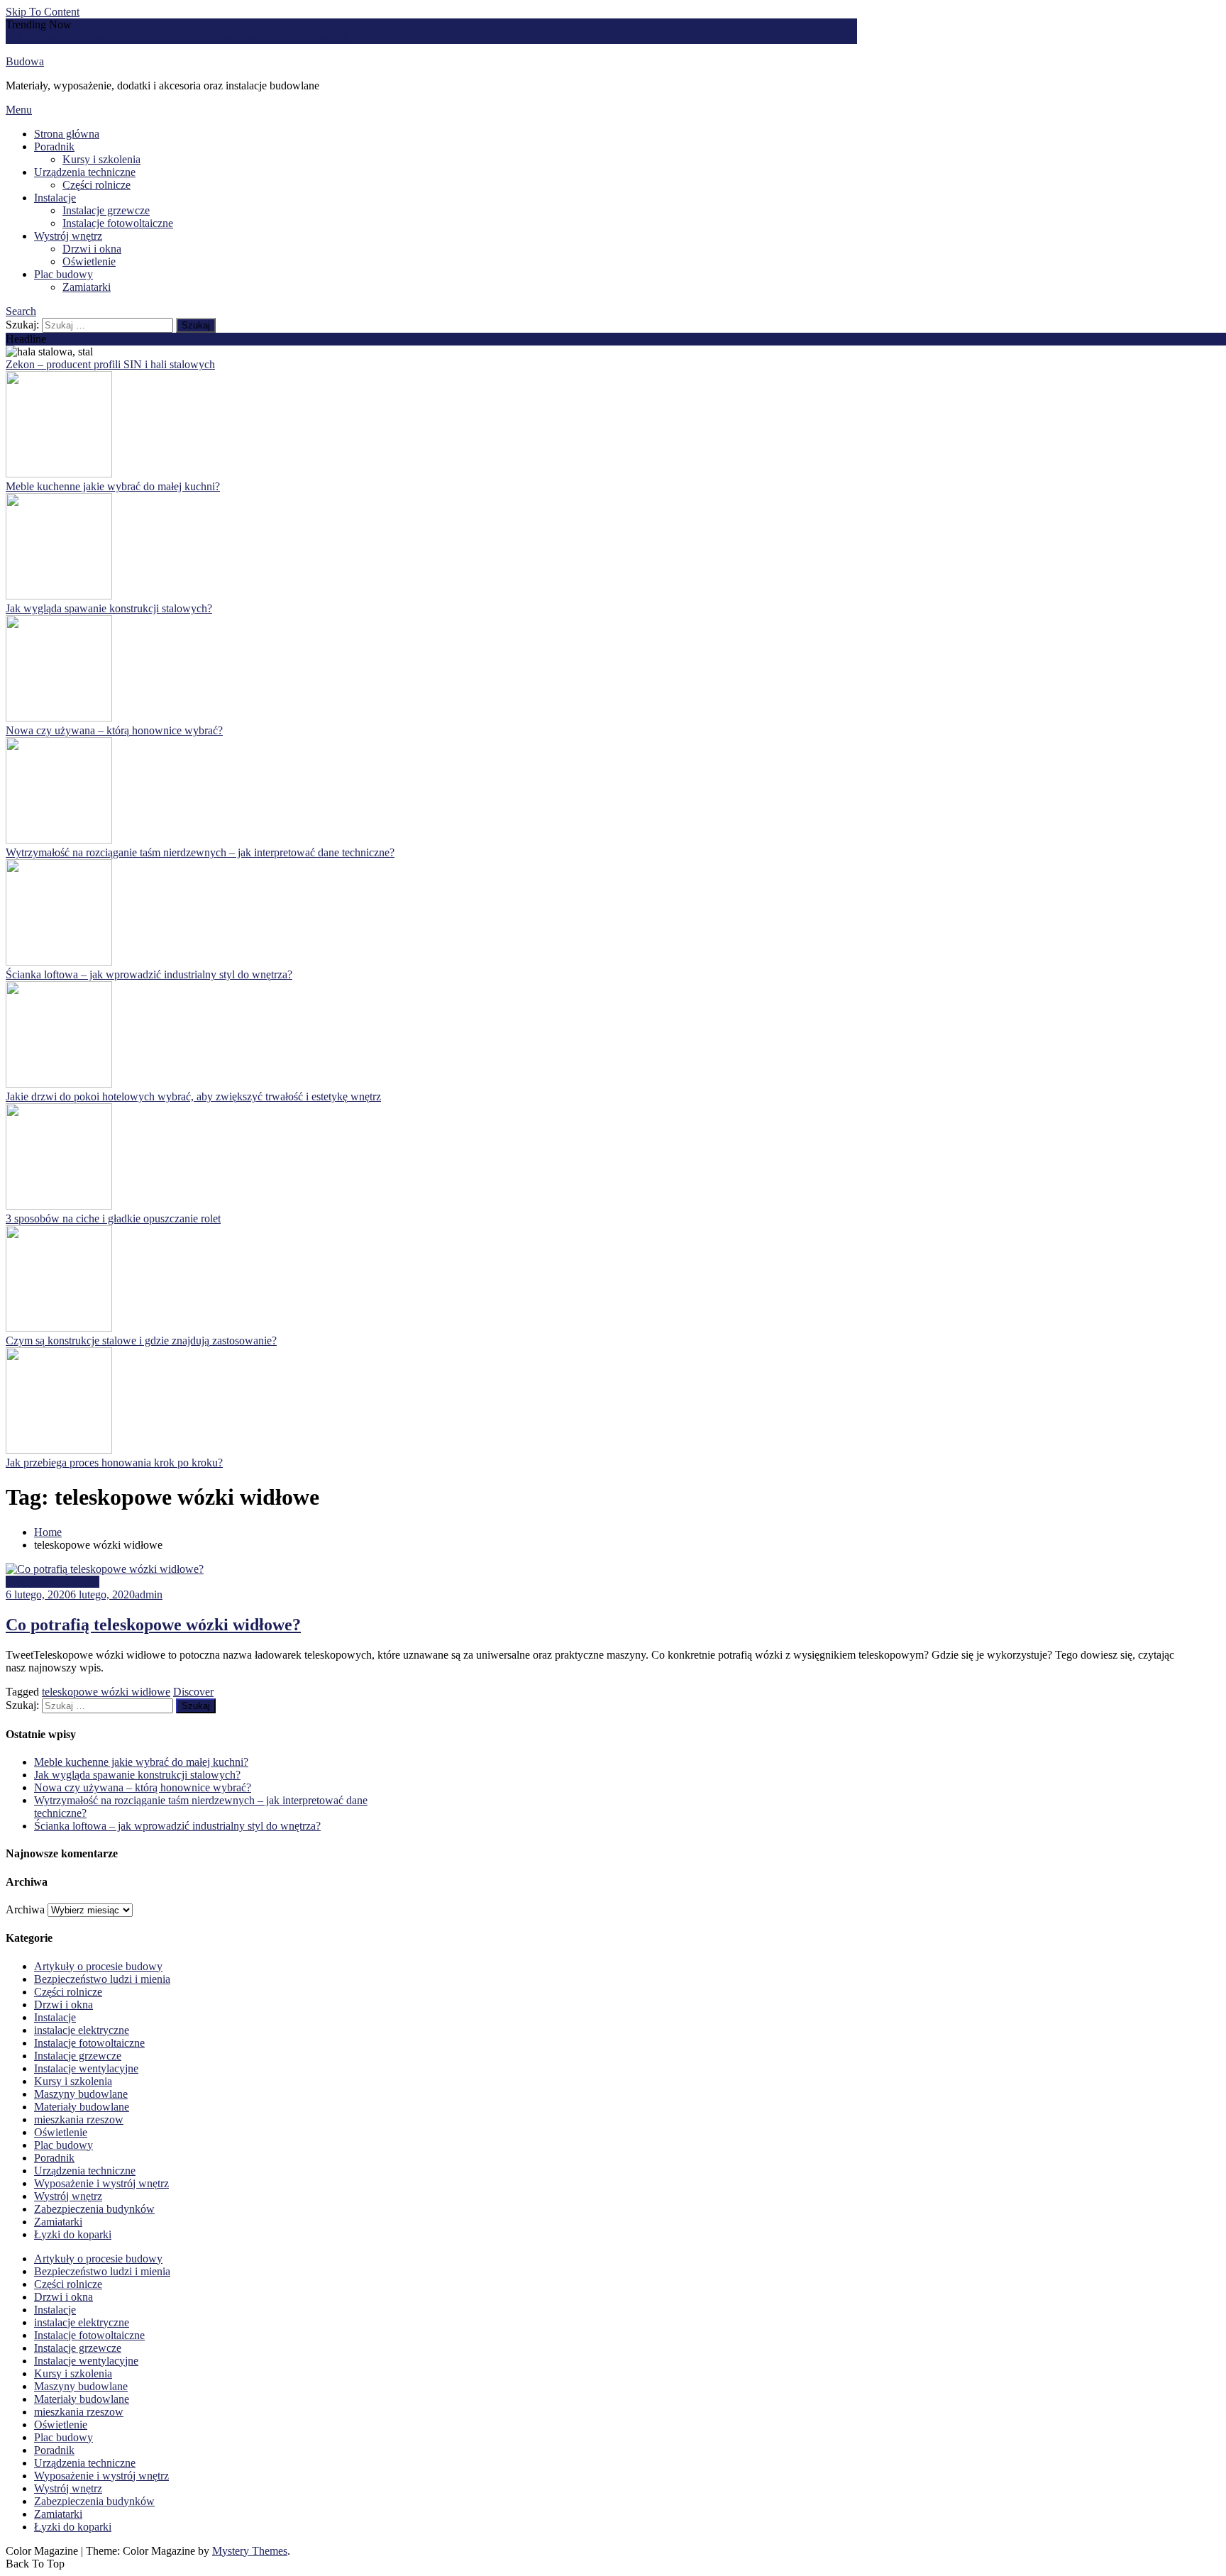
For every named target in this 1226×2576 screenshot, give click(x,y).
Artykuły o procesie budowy (98, 1966)
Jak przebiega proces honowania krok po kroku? (114, 1463)
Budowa (25, 61)
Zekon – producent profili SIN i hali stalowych (110, 364)
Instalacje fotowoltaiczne (118, 223)
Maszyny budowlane (53, 1582)
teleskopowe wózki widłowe (106, 1692)
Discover (193, 1692)
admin (149, 1594)
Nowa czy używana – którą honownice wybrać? (114, 730)
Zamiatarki (87, 287)
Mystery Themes (250, 2551)
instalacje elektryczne (82, 2030)
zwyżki (59, 37)
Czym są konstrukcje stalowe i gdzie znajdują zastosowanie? (141, 1340)
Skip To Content (43, 12)
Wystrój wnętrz (68, 236)
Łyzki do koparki (73, 2234)
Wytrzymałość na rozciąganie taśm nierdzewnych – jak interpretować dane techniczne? (200, 852)
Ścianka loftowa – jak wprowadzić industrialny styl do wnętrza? (149, 974)
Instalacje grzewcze (106, 210)
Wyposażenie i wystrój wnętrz (101, 2183)
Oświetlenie (89, 261)
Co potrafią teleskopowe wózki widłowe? (153, 1625)
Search (21, 311)
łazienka (24, 37)
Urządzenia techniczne (85, 172)
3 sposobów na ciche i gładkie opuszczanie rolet (113, 1218)
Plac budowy (63, 274)
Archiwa (25, 1909)
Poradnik (54, 147)
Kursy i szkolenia (101, 159)
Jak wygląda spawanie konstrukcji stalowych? (109, 608)
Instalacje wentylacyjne (86, 2068)
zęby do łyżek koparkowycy (210, 37)
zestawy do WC (111, 37)
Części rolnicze (96, 185)
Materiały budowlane (82, 2107)
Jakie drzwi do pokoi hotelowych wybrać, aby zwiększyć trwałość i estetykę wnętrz (193, 1096)
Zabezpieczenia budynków (94, 2209)
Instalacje (55, 198)
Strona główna (67, 134)
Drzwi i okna (92, 249)
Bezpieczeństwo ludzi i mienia (102, 1979)
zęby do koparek (311, 37)
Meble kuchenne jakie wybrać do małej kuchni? (113, 486)
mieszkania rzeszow (79, 2119)
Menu (19, 110)
